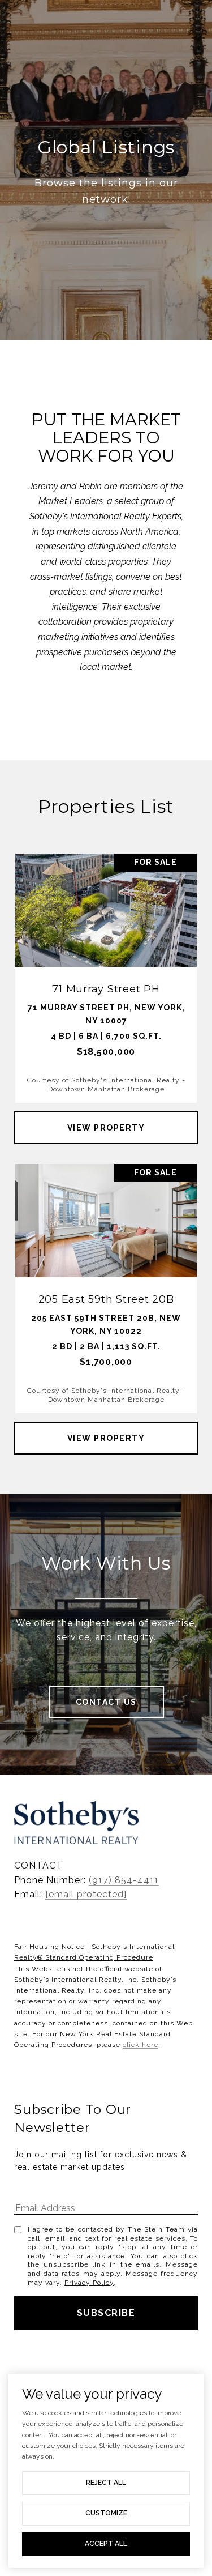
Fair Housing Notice (49, 1947)
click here (140, 2045)
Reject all (106, 2483)
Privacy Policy (89, 2283)
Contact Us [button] (106, 1702)
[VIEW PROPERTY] (106, 1118)
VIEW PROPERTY (106, 1128)
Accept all (106, 2544)
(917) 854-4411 (124, 1880)
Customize (106, 2513)
